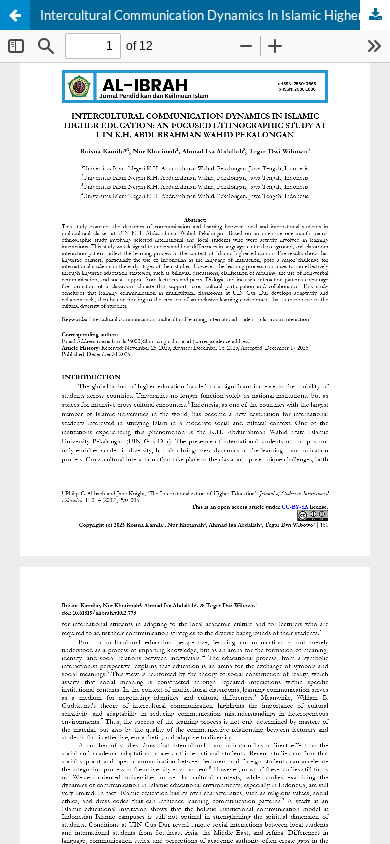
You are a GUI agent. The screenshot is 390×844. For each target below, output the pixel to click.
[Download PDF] (375, 15)
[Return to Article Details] (15, 15)
